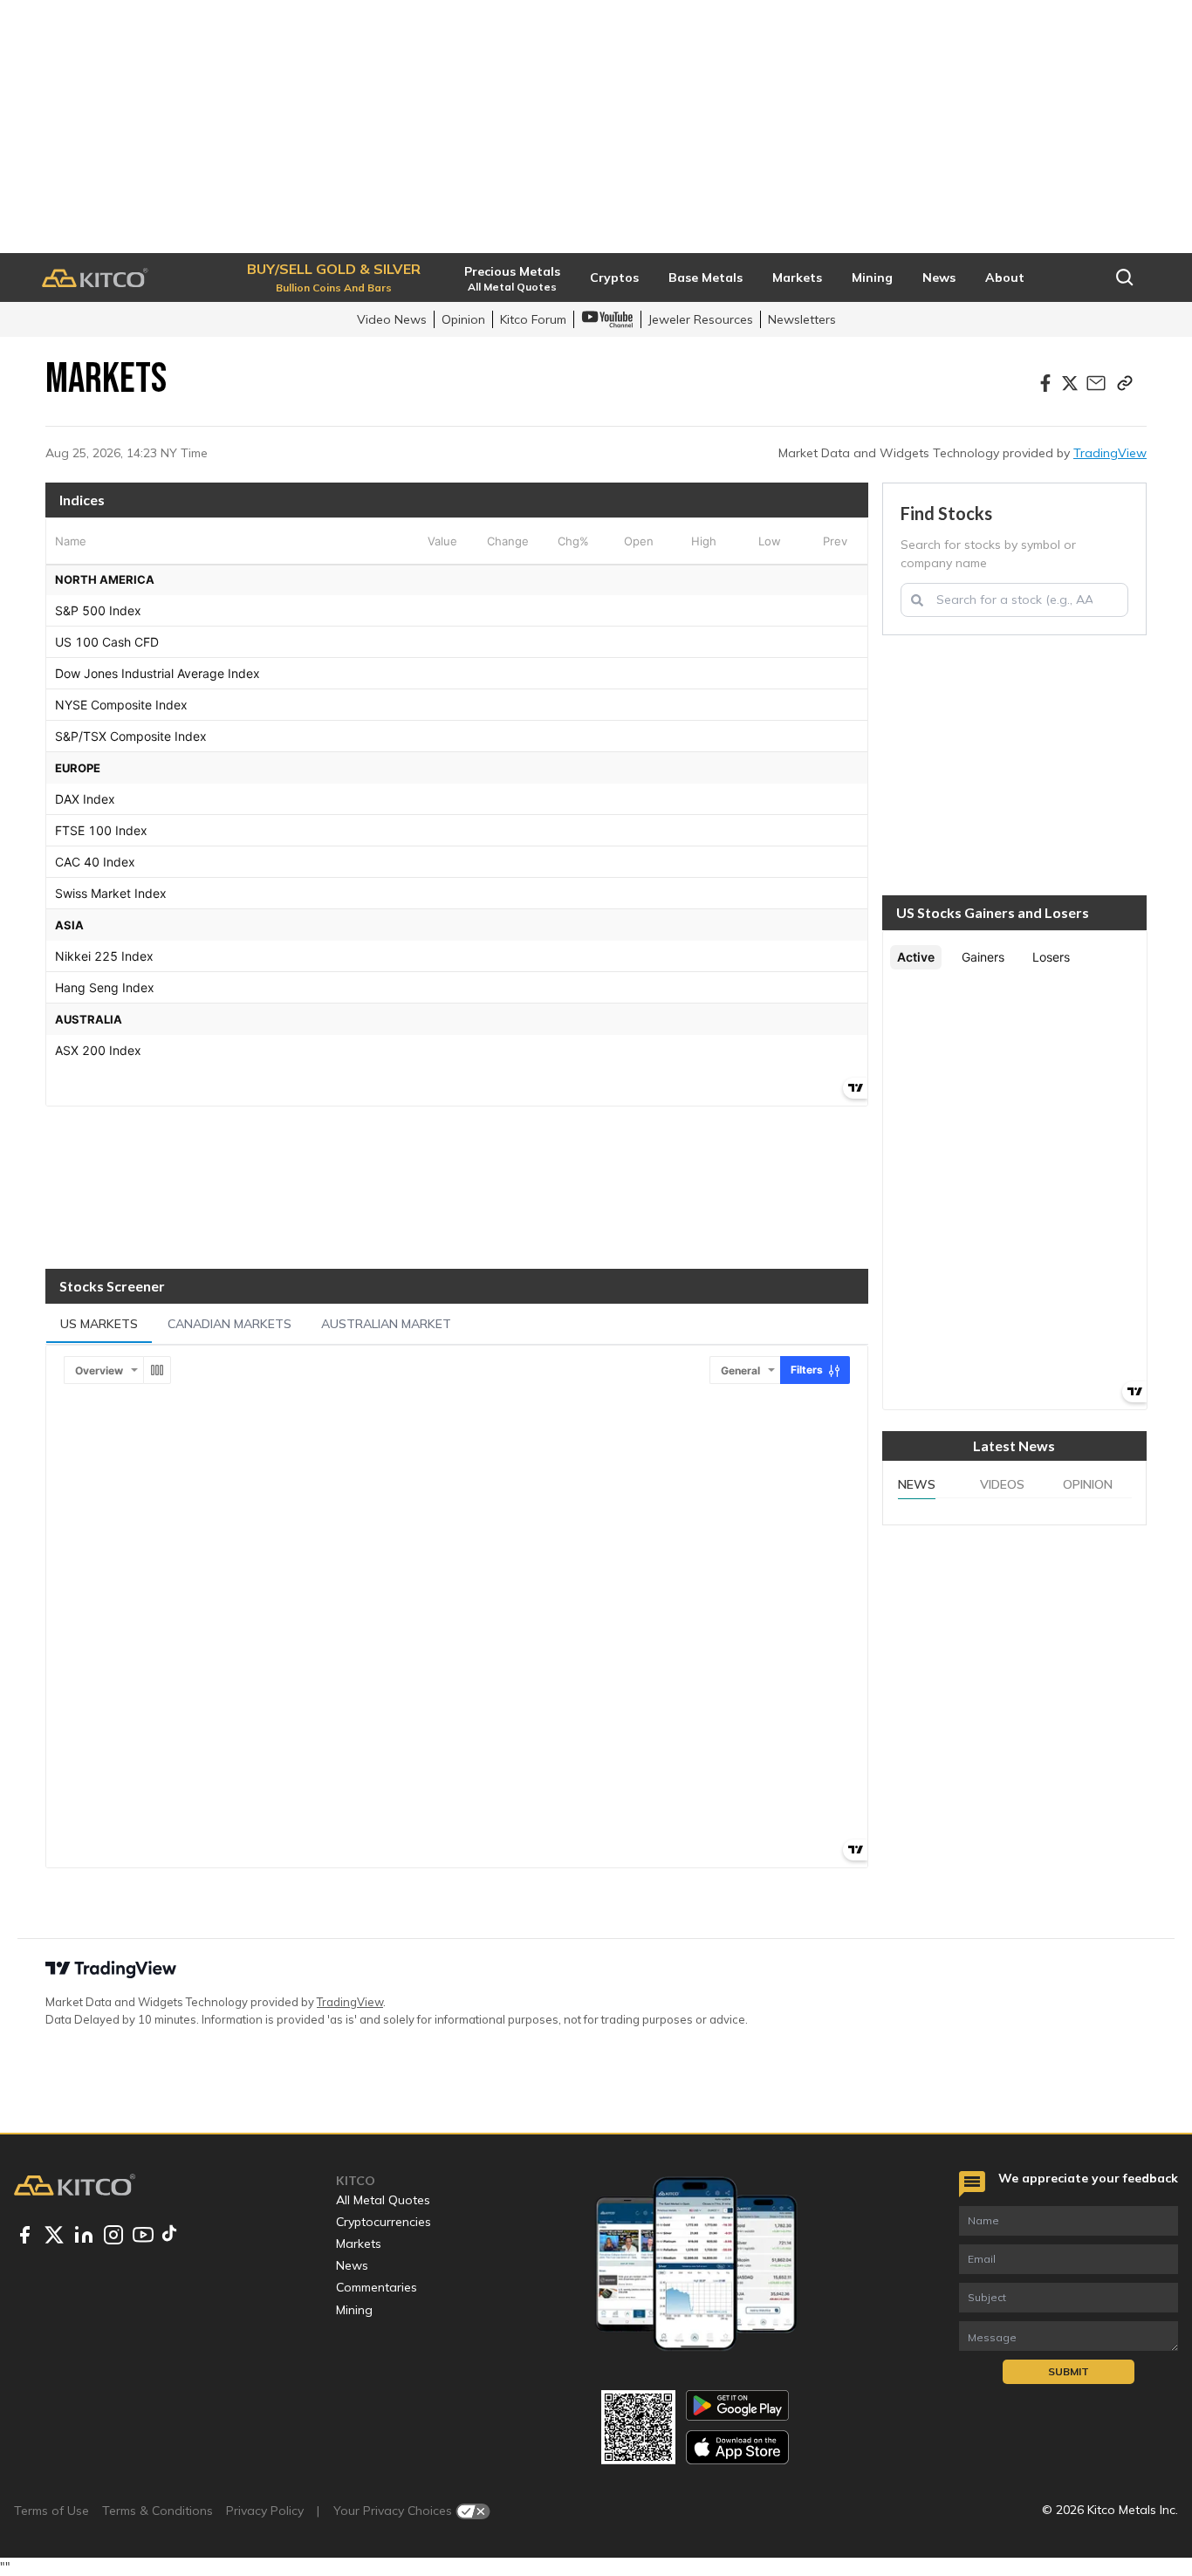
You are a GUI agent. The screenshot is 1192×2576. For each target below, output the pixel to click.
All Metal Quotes (383, 2200)
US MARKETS (99, 1324)
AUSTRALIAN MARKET (386, 1324)
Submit (1069, 2371)
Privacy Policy (265, 2511)
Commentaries (377, 2287)
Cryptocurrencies (384, 2222)
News (917, 1484)
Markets (359, 2244)
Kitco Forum (533, 319)
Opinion (463, 319)
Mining (354, 2310)
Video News (392, 319)
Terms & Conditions (158, 2511)
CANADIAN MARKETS (229, 1324)
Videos (1002, 1484)
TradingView (1110, 453)
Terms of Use (51, 2511)
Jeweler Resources (701, 319)
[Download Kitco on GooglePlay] (737, 2405)
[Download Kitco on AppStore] (737, 2447)
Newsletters (802, 319)
